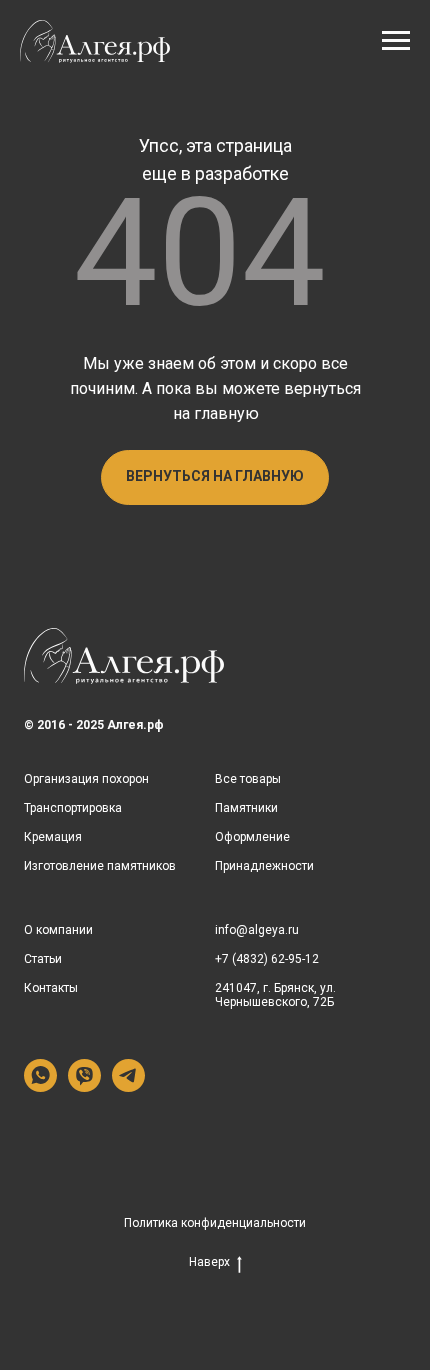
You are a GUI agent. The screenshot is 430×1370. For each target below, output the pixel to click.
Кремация (53, 837)
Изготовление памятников (100, 866)
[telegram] (128, 1086)
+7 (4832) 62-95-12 (267, 959)
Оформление (252, 837)
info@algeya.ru (257, 930)
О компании (58, 930)
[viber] (84, 1086)
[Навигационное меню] (396, 41)
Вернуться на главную (215, 476)
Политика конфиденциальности (215, 1223)
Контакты (51, 988)
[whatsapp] (40, 1086)
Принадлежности (264, 866)
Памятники (246, 808)
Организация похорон (86, 779)
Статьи (43, 959)
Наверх (209, 1262)
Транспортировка (73, 808)
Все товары (248, 779)
